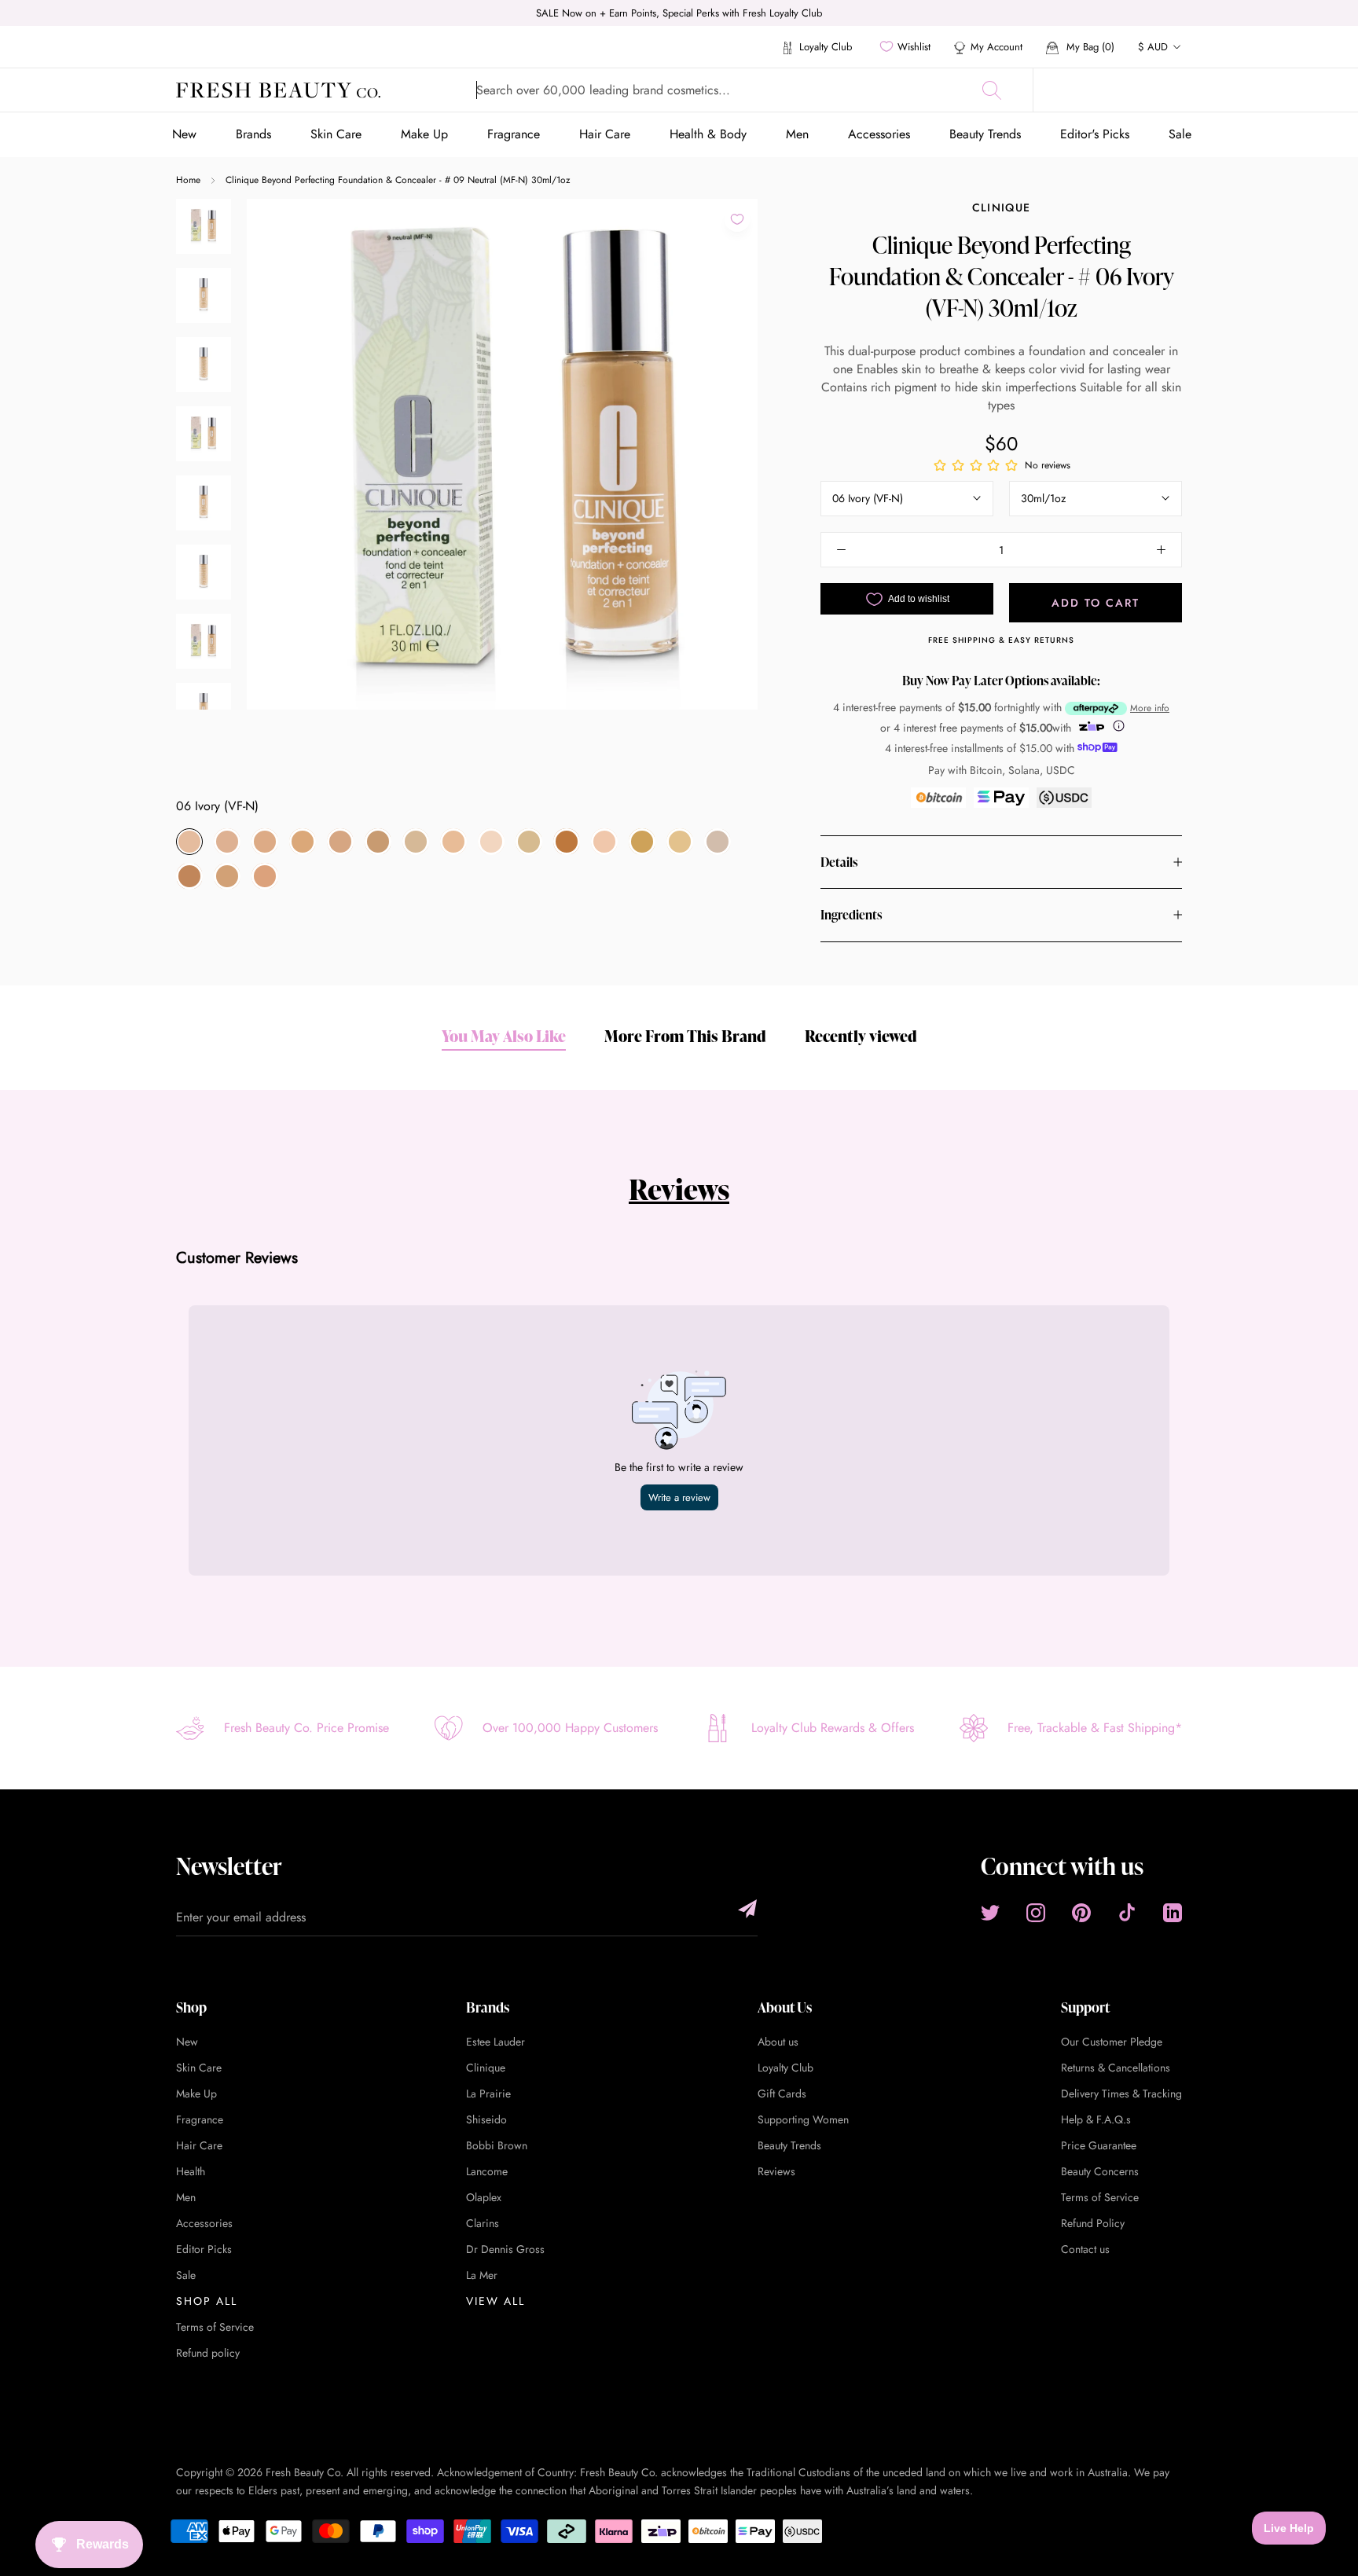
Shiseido (486, 2119)
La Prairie (488, 2093)
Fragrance (514, 134)
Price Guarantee (1099, 2145)
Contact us (1085, 2249)
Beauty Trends (985, 134)
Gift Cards (782, 2093)
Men (797, 134)
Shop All (207, 2301)
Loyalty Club (824, 47)
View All (495, 2301)
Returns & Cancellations (1116, 2068)
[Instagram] (1036, 1913)
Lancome (487, 2171)
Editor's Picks (1095, 134)
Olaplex (484, 2197)
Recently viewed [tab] (861, 1036)
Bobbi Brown (497, 2145)
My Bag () (1089, 47)
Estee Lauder (495, 2042)
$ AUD (1153, 47)
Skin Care (336, 134)
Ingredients (851, 915)
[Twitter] (990, 1913)
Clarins (483, 2223)
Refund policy (208, 2353)
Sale (1180, 134)
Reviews (679, 1189)
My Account (996, 47)
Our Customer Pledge (1112, 2042)
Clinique (1001, 207)
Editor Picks (204, 2249)
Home (188, 180)
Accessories (879, 134)
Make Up (424, 134)
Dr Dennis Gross (505, 2249)
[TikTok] (1127, 1913)
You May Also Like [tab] (504, 1036)
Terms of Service (215, 2327)
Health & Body (708, 134)
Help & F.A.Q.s (1096, 2119)
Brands (253, 134)
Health (191, 2171)
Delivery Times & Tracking (1121, 2093)
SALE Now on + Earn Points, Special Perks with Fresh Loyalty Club (679, 13)
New (184, 134)
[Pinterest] (1081, 1913)
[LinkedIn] (1173, 1913)
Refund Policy (1093, 2223)
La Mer (482, 2275)
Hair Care (605, 134)
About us (778, 2042)
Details (839, 862)
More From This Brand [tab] (685, 1036)
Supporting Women (803, 2119)
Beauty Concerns (1100, 2171)
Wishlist (914, 47)
